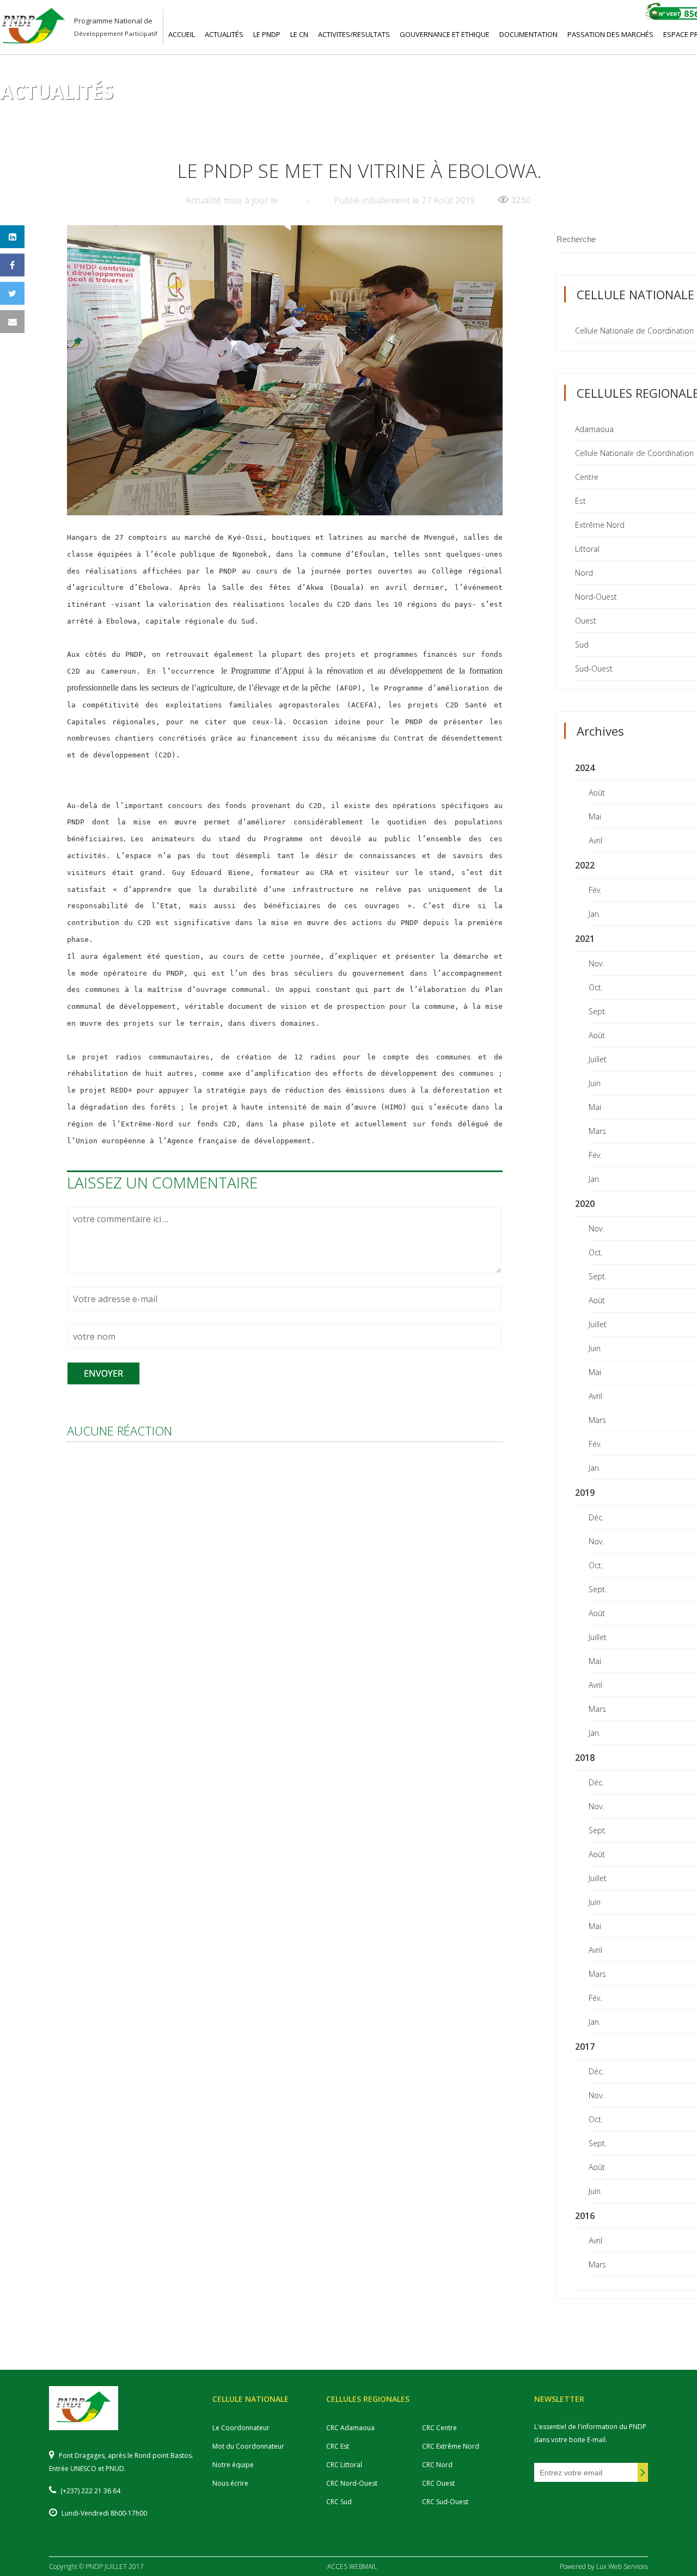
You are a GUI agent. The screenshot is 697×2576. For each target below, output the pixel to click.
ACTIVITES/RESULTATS (354, 34)
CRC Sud (339, 2502)
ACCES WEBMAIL (352, 2566)
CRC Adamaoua (350, 2428)
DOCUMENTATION (528, 34)
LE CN (299, 34)
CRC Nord (437, 2465)
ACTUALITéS (224, 34)
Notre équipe (233, 2465)
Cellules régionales (162, 110)
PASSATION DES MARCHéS (610, 34)
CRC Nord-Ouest (352, 2483)
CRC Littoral (344, 2465)
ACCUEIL (182, 34)
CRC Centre (439, 2428)
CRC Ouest (438, 2483)
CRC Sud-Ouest (445, 2502)
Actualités (92, 110)
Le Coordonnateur (241, 2428)
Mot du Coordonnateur (248, 2446)
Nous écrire (230, 2483)
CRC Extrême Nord (451, 2446)
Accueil (47, 110)
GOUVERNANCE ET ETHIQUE (445, 34)
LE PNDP (267, 34)
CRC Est (338, 2446)
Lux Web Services (622, 2566)
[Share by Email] (12, 322)
